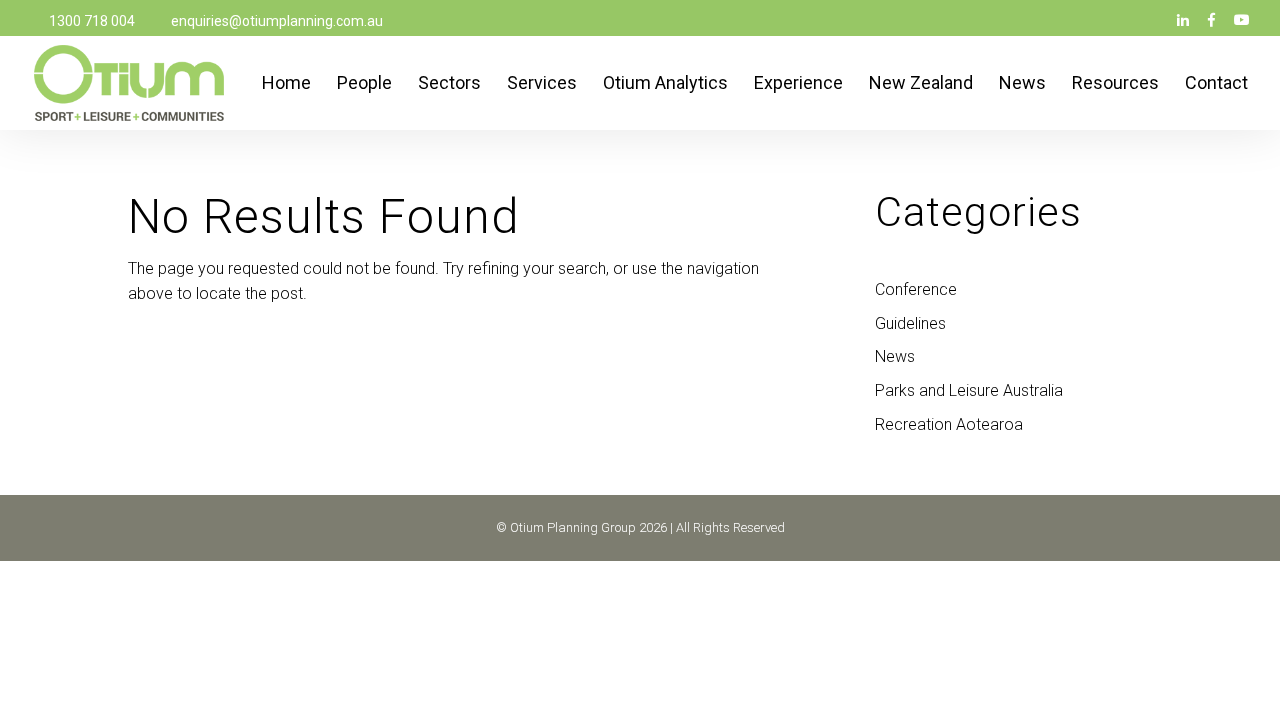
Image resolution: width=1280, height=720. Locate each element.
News (1022, 84)
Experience (798, 84)
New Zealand (921, 84)
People (364, 84)
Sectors (449, 84)
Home (286, 84)
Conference (916, 289)
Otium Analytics (665, 84)
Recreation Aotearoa (949, 424)
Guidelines (910, 323)
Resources (1115, 84)
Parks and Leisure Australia (969, 390)
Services (542, 84)
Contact (1216, 84)
